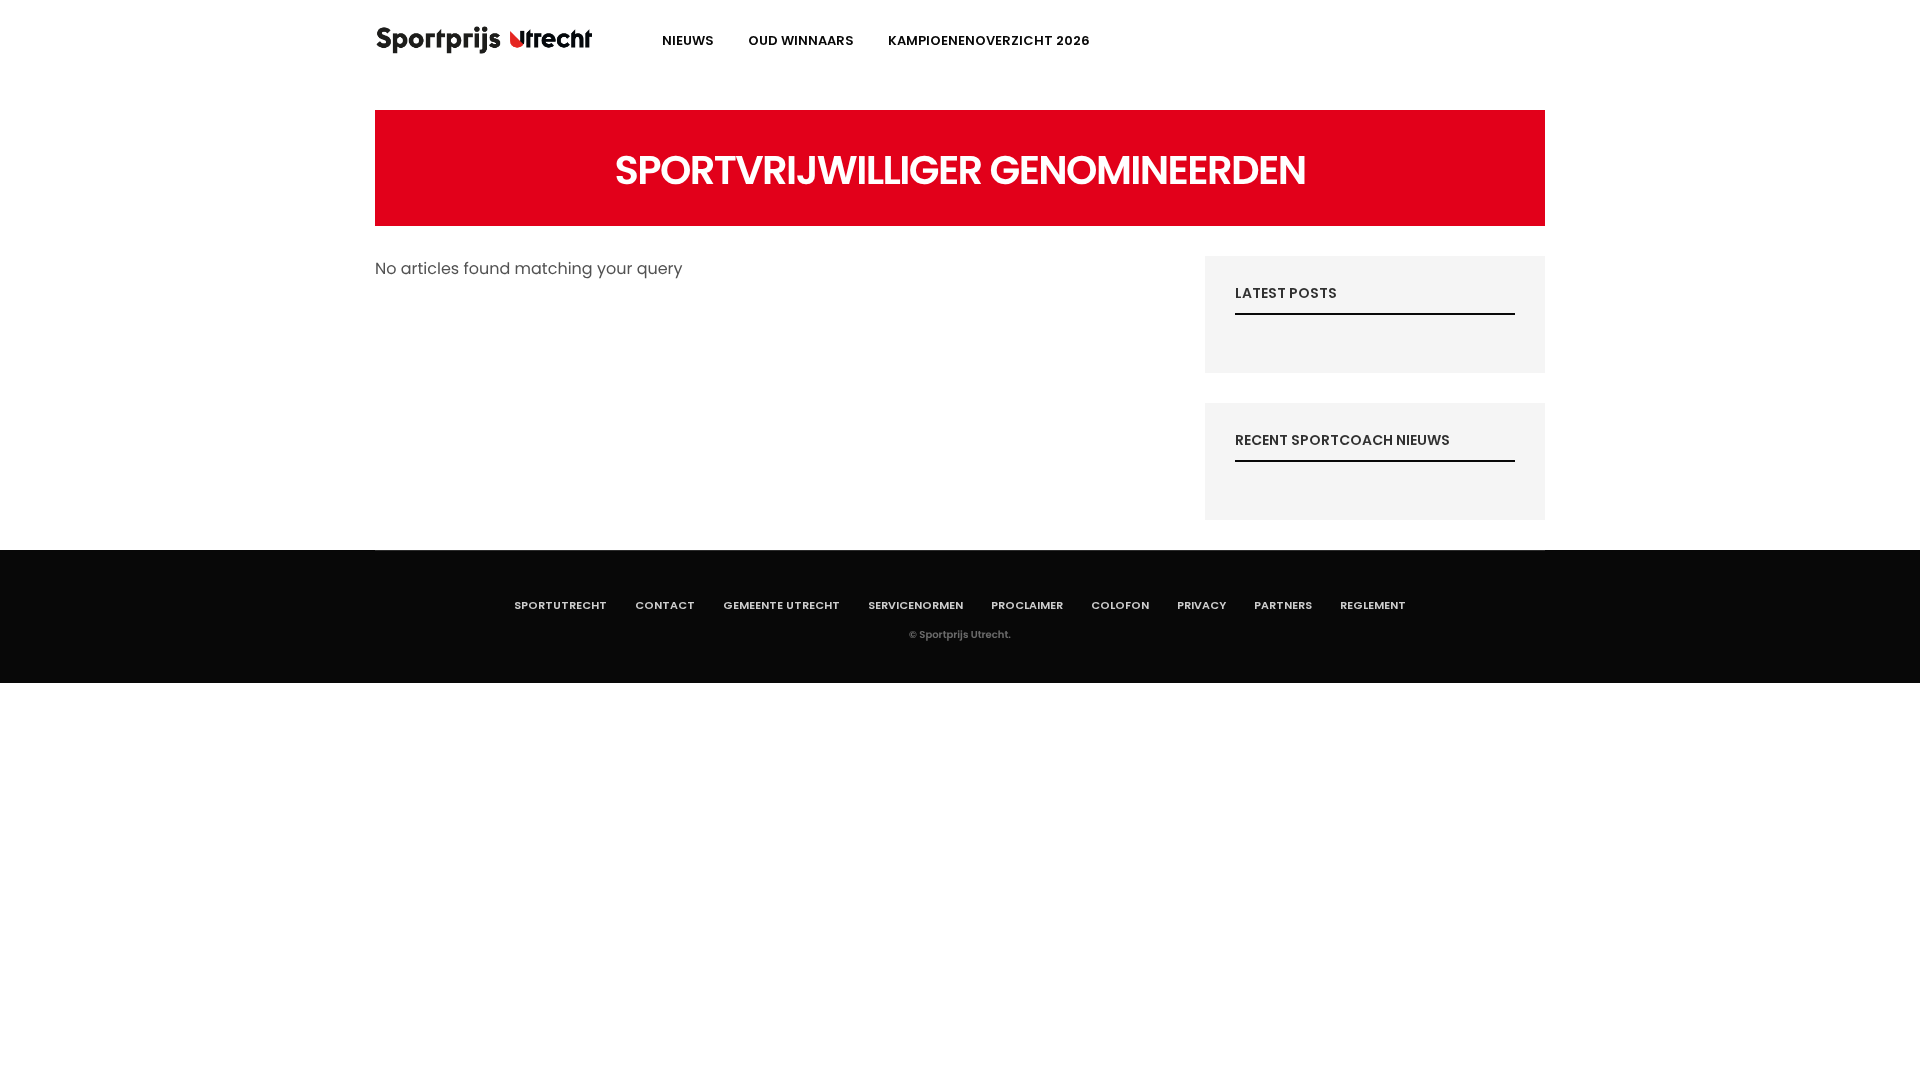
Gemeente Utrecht (781, 605)
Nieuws (688, 40)
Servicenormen (915, 605)
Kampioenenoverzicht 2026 (989, 40)
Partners (1283, 605)
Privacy (1201, 605)
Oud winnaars (801, 40)
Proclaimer (1027, 605)
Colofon (1120, 605)
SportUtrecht (560, 605)
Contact (665, 605)
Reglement (1373, 605)
